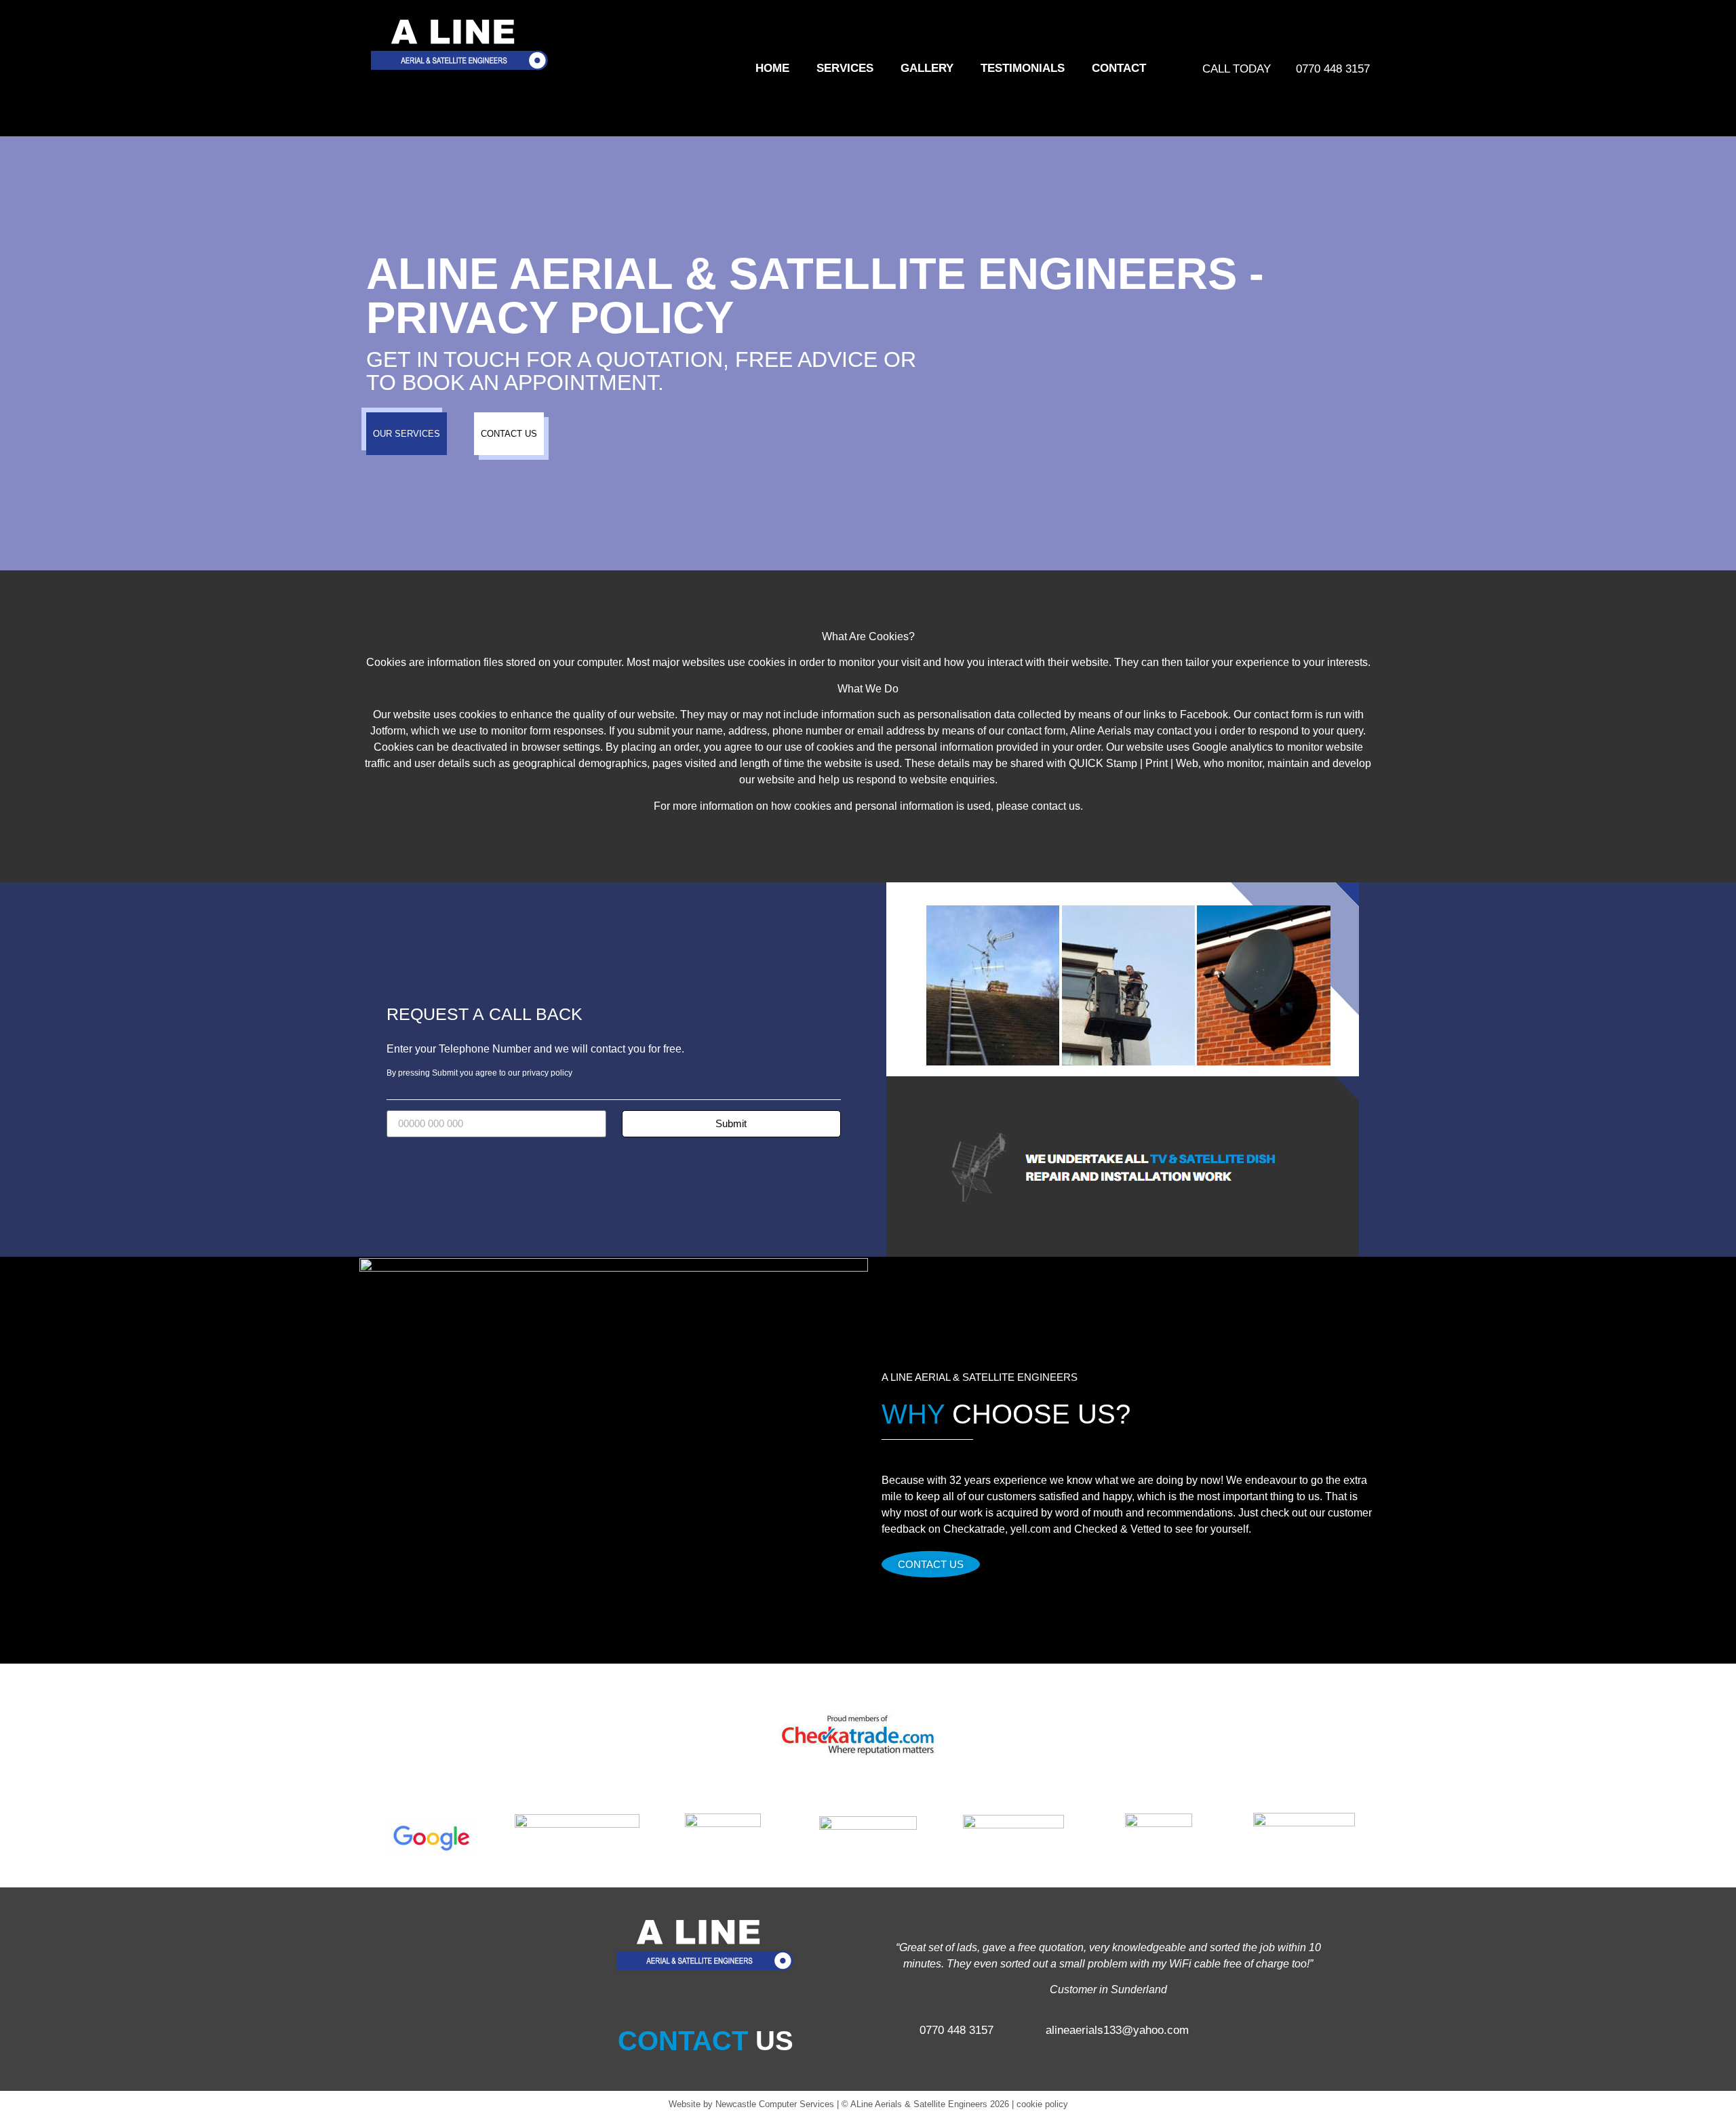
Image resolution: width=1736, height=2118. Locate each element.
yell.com (1030, 1529)
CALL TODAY (1237, 69)
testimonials (1023, 68)
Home (772, 68)
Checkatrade (974, 1529)
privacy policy (547, 1073)
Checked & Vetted (1118, 1529)
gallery (927, 68)
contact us (1056, 806)
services (845, 68)
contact (1119, 68)
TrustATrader (1396, 1735)
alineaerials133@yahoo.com (1117, 2030)
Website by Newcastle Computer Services (751, 2104)
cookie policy (1042, 2104)
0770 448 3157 (1333, 69)
